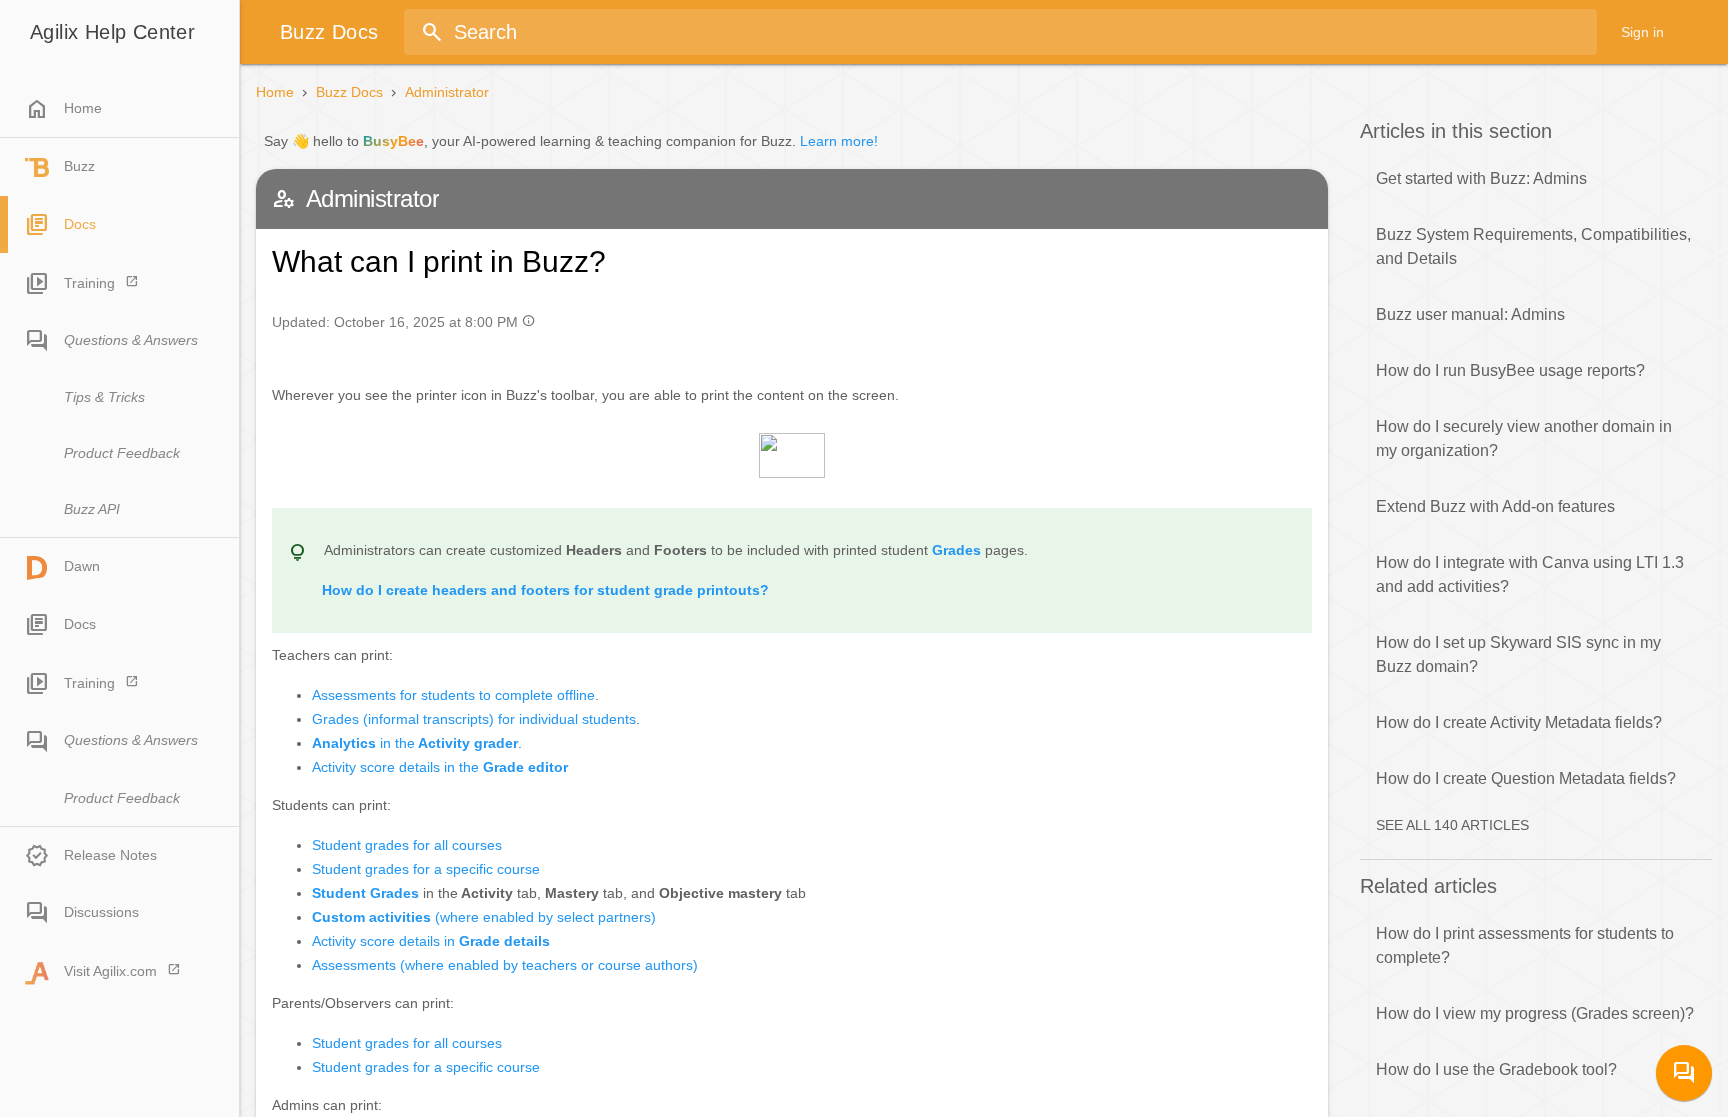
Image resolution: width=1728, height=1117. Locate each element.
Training (89, 283)
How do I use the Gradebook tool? (1496, 1069)
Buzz (79, 166)
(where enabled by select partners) (484, 917)
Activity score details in (431, 941)
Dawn (82, 566)
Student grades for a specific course (426, 869)
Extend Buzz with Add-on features (1495, 506)
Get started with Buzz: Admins (1481, 178)
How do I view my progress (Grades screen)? (1535, 1013)
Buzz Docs (349, 92)
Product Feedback (122, 453)
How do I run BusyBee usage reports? (1510, 370)
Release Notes (110, 855)
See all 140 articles (1452, 825)
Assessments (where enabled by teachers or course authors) (505, 965)
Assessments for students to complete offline (453, 695)
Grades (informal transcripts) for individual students (474, 719)
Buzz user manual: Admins (1470, 314)
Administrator (447, 92)
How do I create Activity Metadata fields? (1519, 722)
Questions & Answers (131, 340)
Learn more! (839, 141)
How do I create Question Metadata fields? (1526, 778)
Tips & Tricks (104, 397)
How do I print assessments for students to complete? (1525, 945)
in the (415, 743)
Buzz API (92, 509)
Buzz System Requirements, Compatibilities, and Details (1533, 246)
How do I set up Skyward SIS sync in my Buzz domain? (1518, 654)
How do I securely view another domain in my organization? (1524, 438)
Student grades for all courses (407, 845)
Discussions (101, 912)
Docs (80, 224)
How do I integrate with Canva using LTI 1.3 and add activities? (1530, 574)
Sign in (1642, 32)
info (528, 320)
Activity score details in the (440, 767)
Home (63, 109)
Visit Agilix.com (110, 971)
